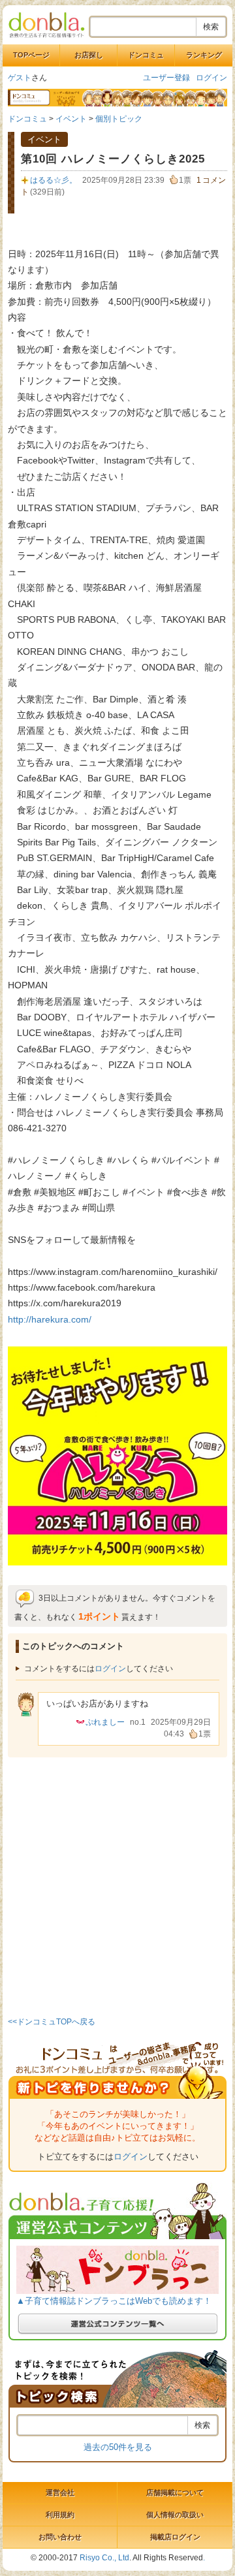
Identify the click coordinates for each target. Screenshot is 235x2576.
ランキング (204, 55)
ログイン (211, 78)
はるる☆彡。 (54, 180)
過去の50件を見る (118, 2447)
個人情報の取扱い (175, 2515)
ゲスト (20, 78)
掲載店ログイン (175, 2537)
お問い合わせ (60, 2537)
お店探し (89, 55)
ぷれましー (105, 1722)
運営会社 (60, 2492)
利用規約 (60, 2515)
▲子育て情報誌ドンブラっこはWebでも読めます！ (114, 2301)
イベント (71, 119)
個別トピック (119, 119)
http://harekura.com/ (50, 1319)
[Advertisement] (117, 1885)
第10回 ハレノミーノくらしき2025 (113, 159)
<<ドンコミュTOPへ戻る (52, 2022)
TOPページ (31, 55)
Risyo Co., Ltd (104, 2558)
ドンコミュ (146, 55)
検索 (211, 27)
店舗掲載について (175, 2492)
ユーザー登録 (166, 78)
